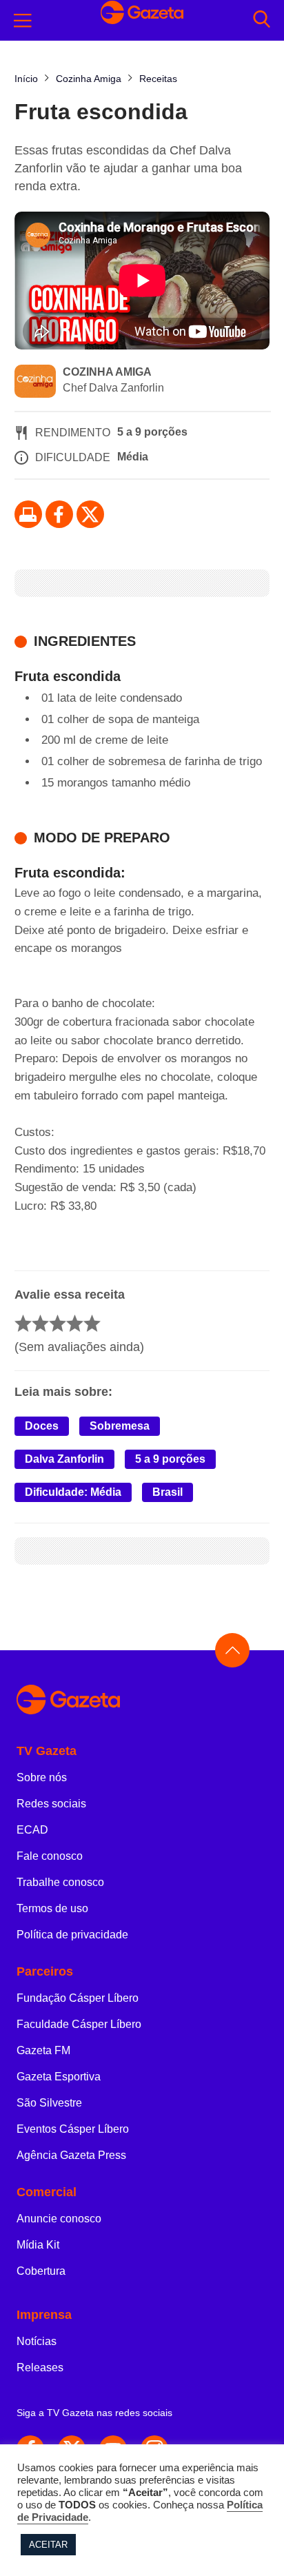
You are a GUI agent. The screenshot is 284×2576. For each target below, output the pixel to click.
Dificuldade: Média (73, 1492)
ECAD (32, 1830)
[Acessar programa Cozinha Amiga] (35, 383)
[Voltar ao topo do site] (232, 1650)
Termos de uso (52, 1908)
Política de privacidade (72, 1935)
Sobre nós (42, 1777)
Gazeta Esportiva (59, 2077)
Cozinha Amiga (107, 372)
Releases (40, 2367)
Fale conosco (50, 1856)
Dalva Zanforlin (64, 1459)
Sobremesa (120, 1426)
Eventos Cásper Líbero (73, 2129)
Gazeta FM (43, 2050)
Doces (42, 1426)
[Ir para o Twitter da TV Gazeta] (90, 514)
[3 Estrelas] (58, 1323)
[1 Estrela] (23, 1323)
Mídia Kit (38, 2245)
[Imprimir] (28, 514)
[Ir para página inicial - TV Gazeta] (142, 1700)
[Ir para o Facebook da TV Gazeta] (59, 514)
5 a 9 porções (170, 1459)
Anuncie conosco (59, 2219)
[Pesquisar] (262, 20)
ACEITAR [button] (48, 2545)
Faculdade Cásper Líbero (79, 2024)
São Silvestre (49, 2103)
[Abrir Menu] (23, 21)
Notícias (37, 2341)
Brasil (168, 1492)
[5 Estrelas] (92, 1323)
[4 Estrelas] (75, 1323)
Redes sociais (51, 1804)
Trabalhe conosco (60, 1882)
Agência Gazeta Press (71, 2155)
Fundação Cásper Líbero (78, 1998)
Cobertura (41, 2271)
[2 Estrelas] (40, 1323)
